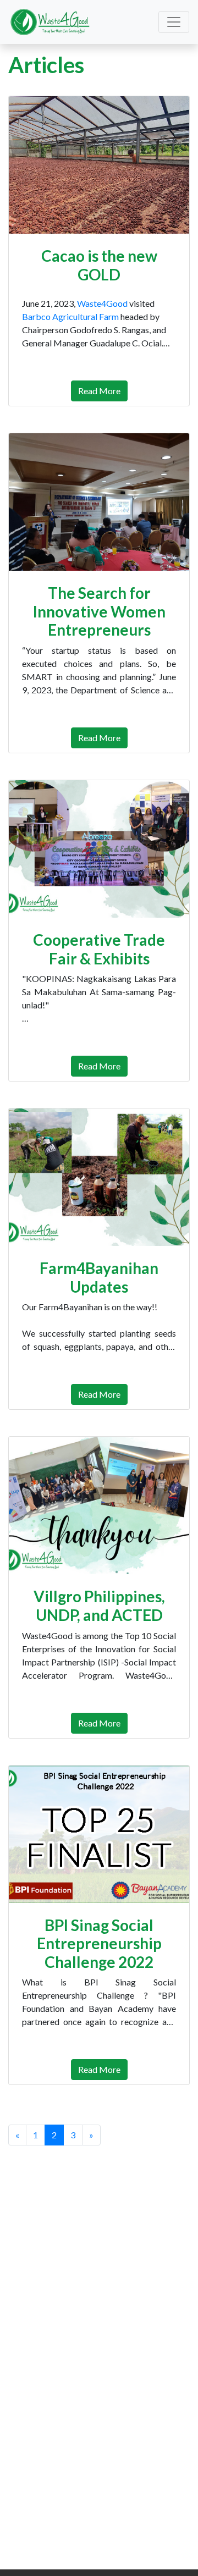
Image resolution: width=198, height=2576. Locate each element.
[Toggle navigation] (174, 22)
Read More (99, 391)
